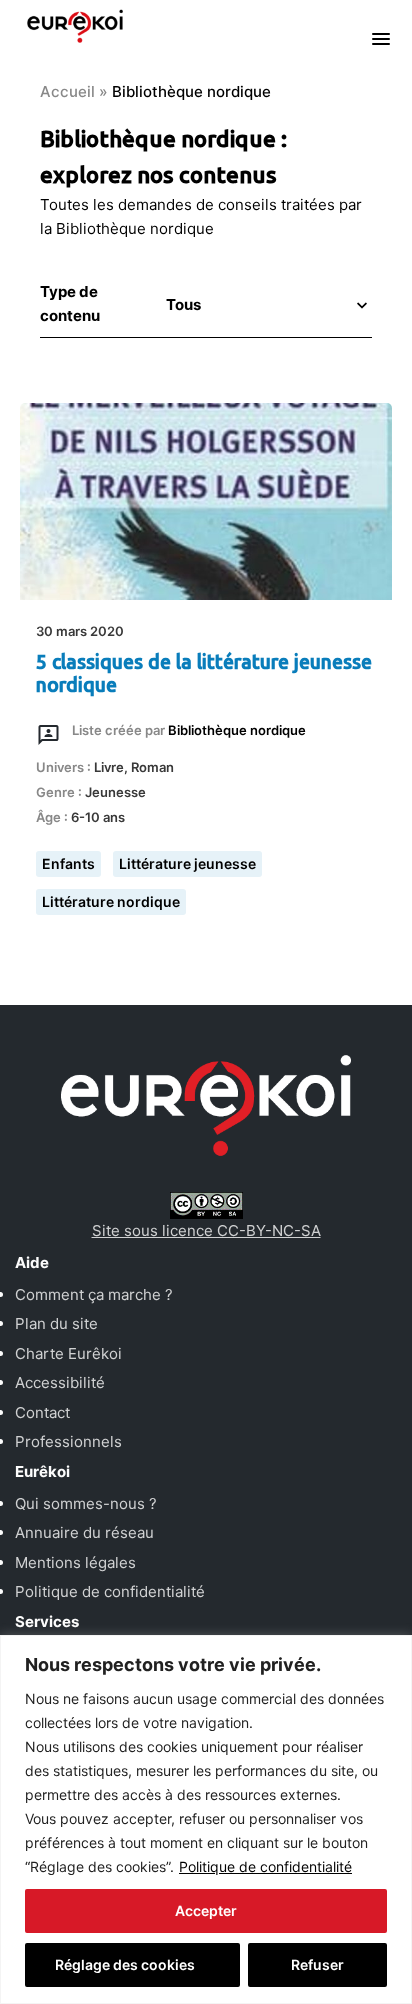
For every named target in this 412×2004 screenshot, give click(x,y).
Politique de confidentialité (265, 1866)
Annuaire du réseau (84, 1532)
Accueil (67, 91)
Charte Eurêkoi (68, 1353)
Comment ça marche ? (94, 1294)
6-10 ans (98, 817)
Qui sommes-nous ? (86, 1503)
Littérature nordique (111, 901)
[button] (265, 304)
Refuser (317, 1964)
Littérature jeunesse (187, 863)
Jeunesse (115, 792)
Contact (42, 1412)
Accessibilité (60, 1382)
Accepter (206, 1910)
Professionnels (68, 1441)
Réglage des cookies (125, 1964)
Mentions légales (75, 1562)
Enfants (68, 863)
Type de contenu (70, 303)
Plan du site (56, 1323)
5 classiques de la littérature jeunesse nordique (204, 673)
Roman (152, 767)
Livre (109, 767)
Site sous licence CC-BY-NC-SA (206, 1230)
